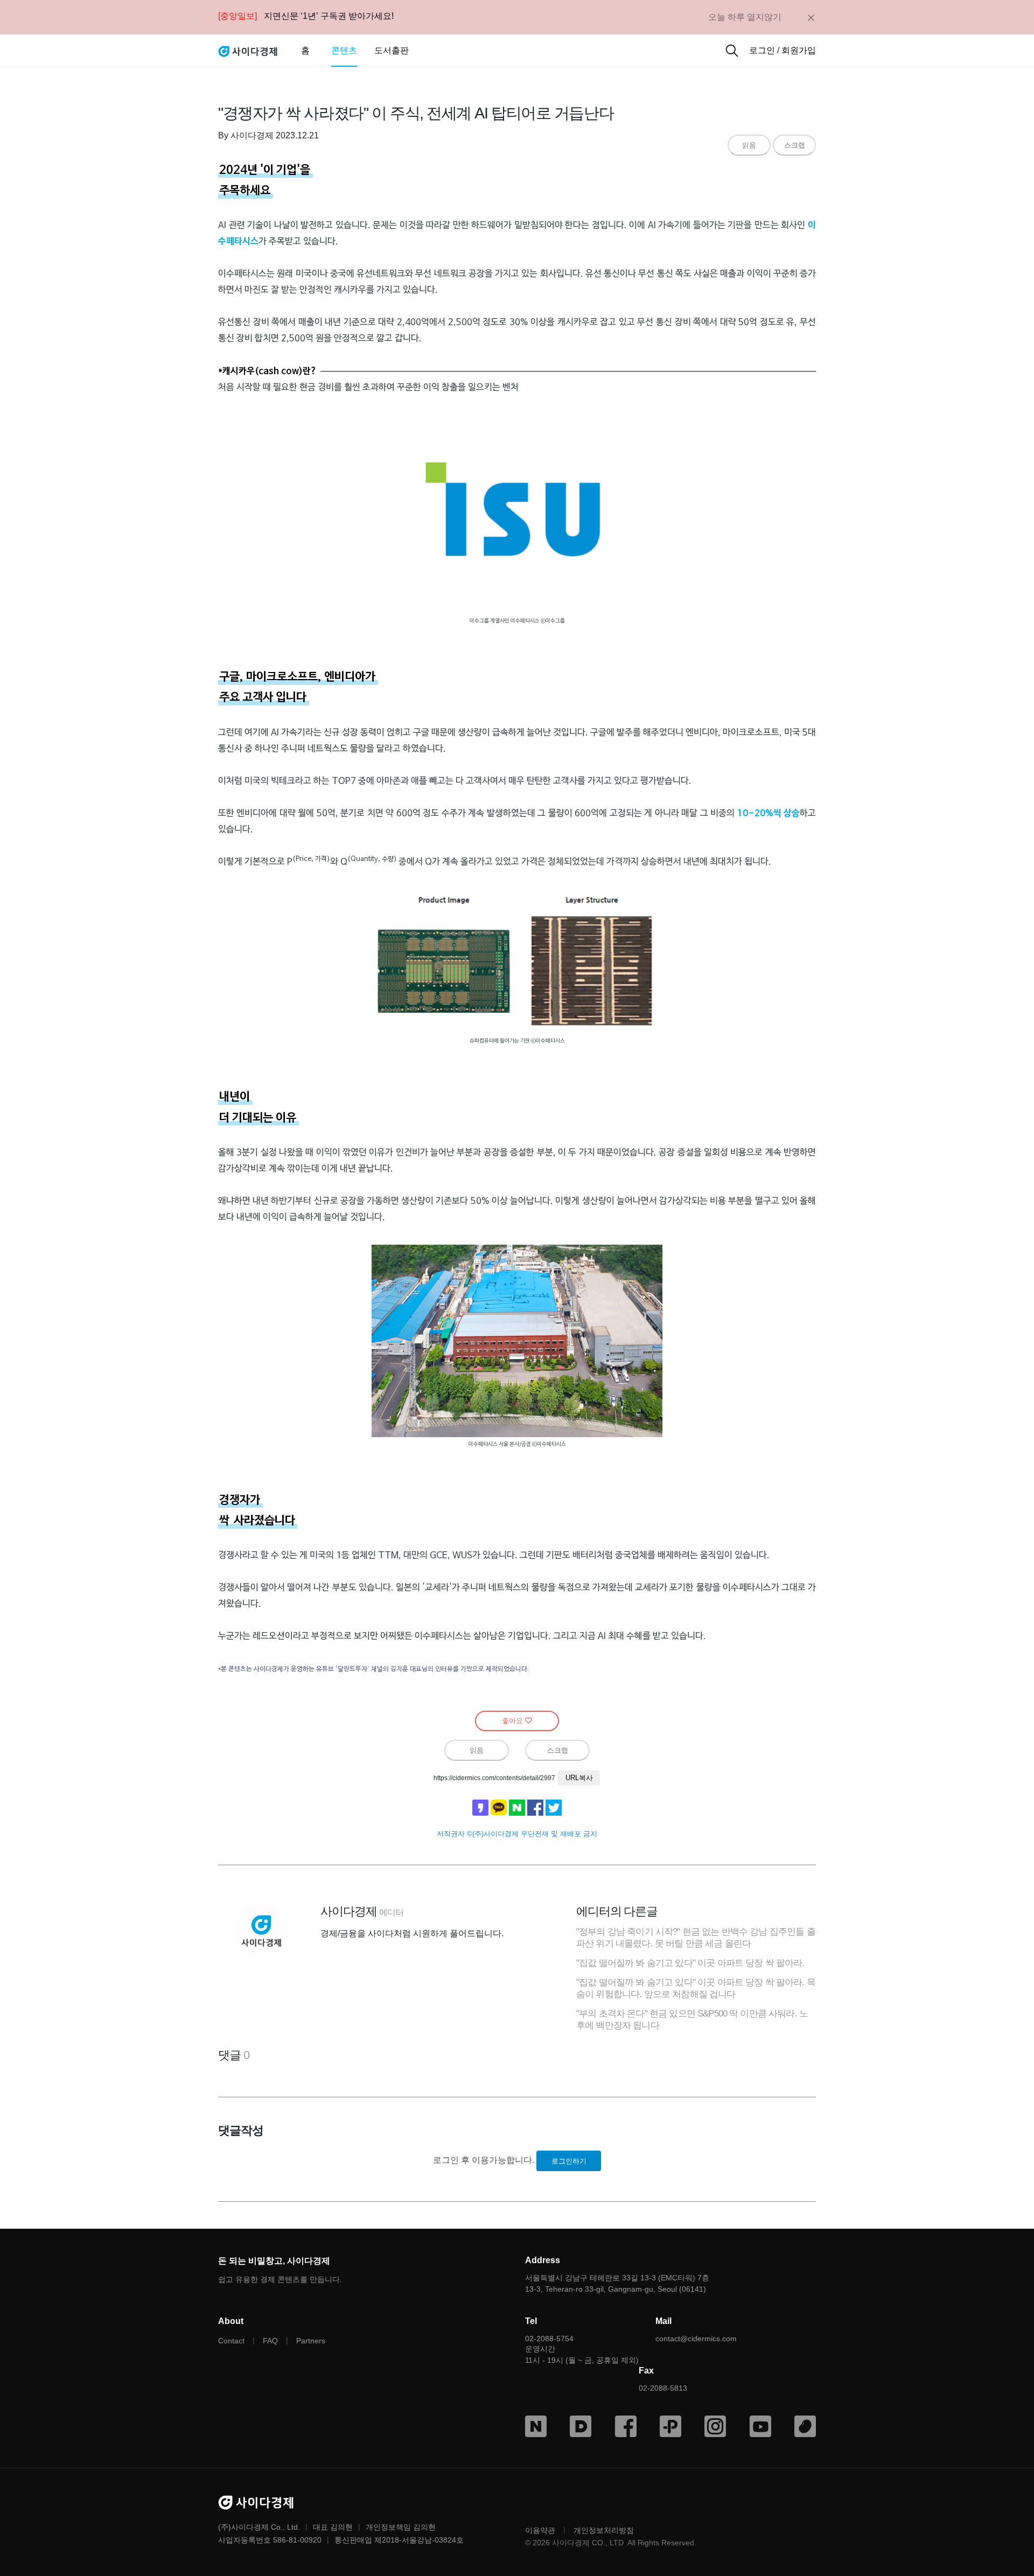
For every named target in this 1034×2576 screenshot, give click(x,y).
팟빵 (805, 2426)
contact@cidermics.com (696, 2339)
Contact (231, 2341)
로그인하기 (569, 2161)
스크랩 (795, 145)
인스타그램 (715, 2426)
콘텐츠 (344, 50)
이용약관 (540, 2530)
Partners (311, 2341)
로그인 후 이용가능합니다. (484, 2160)
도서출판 (392, 50)
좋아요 (513, 1721)
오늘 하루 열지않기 (745, 17)
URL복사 (579, 1778)
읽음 (749, 145)
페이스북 (626, 2426)
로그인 (762, 50)
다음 (581, 2426)
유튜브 (760, 2426)
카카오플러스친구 (670, 2426)
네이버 (536, 2426)
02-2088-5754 (549, 2339)
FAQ (270, 2341)
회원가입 (799, 50)
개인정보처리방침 (604, 2530)
